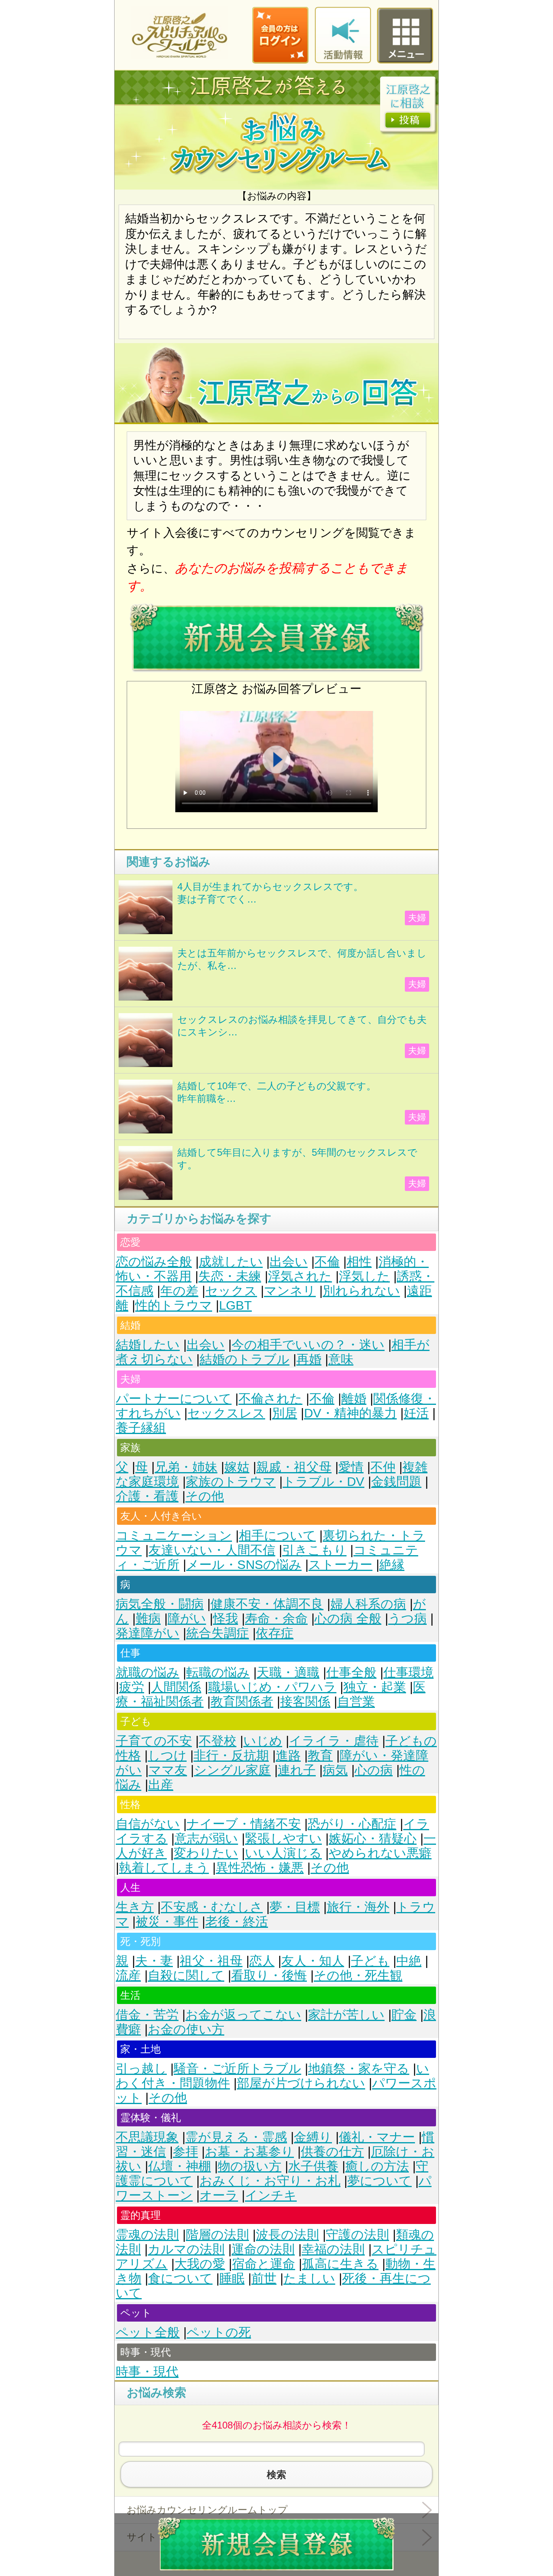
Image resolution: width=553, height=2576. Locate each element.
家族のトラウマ (231, 1482)
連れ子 (297, 1770)
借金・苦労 (147, 2015)
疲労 (132, 1687)
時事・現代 (147, 2372)
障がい (187, 1619)
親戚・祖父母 (294, 1467)
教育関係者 (242, 1702)
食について (180, 2278)
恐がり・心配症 (352, 1824)
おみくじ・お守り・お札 (270, 2181)
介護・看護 (147, 1496)
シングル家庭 (232, 1770)
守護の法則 (357, 2235)
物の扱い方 (250, 2166)
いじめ (263, 1741)
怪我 (225, 1619)
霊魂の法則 (147, 2235)
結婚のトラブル (245, 1359)
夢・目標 (295, 1907)
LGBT (235, 1305)
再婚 (309, 1359)
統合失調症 (218, 1633)
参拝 (185, 2152)
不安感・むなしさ (212, 1907)
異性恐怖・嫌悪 (260, 1868)
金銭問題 (396, 1482)
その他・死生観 (358, 1975)
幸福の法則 (333, 2249)
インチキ (271, 2195)
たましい (309, 2278)
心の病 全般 (348, 1619)
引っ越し (141, 2069)
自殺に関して (186, 1975)
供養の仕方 (332, 2152)
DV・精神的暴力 (350, 1413)
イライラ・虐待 (334, 1741)
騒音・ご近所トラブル (237, 2069)
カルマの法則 (186, 2249)
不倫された (270, 1399)
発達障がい (148, 1633)
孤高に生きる (340, 2264)
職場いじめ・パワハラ (272, 1687)
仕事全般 (351, 1672)
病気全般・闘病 (160, 1604)
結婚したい (148, 1345)
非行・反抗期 (231, 1755)
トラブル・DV (323, 1482)
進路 (288, 1755)
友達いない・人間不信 (212, 1550)
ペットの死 (219, 2332)
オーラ (219, 2195)
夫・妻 (154, 1961)
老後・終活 (237, 1922)
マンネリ (290, 1291)
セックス (231, 1291)
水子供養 (313, 2166)
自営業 (356, 1702)
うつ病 (407, 1619)
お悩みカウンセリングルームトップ (207, 2510)
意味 (341, 1359)
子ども (370, 1961)
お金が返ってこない (243, 2015)
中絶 (409, 1961)
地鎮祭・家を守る (359, 2069)
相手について (277, 1536)
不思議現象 (147, 2137)
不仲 (383, 1467)
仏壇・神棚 (180, 2166)
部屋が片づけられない (301, 2083)
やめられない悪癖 (380, 1853)
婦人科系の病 (368, 1604)
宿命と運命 (264, 2264)
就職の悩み (148, 1672)
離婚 (354, 1399)
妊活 (416, 1413)
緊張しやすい (283, 1839)
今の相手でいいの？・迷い (308, 1345)
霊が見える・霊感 (236, 2137)
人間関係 (176, 1687)
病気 (335, 1770)
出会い (289, 1262)
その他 (205, 1496)
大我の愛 (200, 2264)
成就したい (231, 1262)
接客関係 (305, 1702)
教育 (320, 1755)
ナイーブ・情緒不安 (244, 1824)
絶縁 (392, 1565)
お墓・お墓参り (249, 2152)
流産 (128, 1975)
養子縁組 (141, 1428)
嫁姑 (237, 1467)
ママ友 (168, 1770)
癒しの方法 (377, 2166)
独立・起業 (375, 1687)
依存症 (275, 1633)
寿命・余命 (276, 1619)
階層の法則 (217, 2235)
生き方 (135, 1907)
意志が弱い (206, 1839)
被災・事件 (167, 1922)
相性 (359, 1262)
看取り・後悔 (269, 1975)
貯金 (404, 2015)
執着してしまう (164, 1868)
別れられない (361, 1291)
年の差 (179, 1291)
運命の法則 (263, 2249)
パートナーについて (174, 1399)
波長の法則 (287, 2235)
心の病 (374, 1770)
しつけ (167, 1755)
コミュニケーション (174, 1536)
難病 (148, 1619)
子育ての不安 (154, 1741)
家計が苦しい (346, 2015)
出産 (161, 1785)
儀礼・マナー (377, 2137)
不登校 (218, 1741)
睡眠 (232, 2278)
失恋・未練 (230, 1276)
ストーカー (340, 1565)
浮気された (300, 1276)
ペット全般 (148, 2332)
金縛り (313, 2137)
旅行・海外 (358, 1907)
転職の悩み (218, 1672)
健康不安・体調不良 (267, 1604)
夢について (380, 2181)
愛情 (351, 1467)
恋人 (262, 1961)
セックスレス (226, 1413)
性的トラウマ (174, 1305)
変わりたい (206, 1853)
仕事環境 (408, 1672)
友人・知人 (313, 1961)
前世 (264, 2278)
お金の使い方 (186, 2029)
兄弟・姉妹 (186, 1467)
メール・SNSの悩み (244, 1565)
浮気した (364, 1276)
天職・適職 (288, 1672)
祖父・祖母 (211, 1961)
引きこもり (314, 1550)
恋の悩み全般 (154, 1262)
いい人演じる (283, 1853)
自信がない (148, 1824)
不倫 (327, 1262)
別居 (285, 1413)
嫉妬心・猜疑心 (373, 1839)
